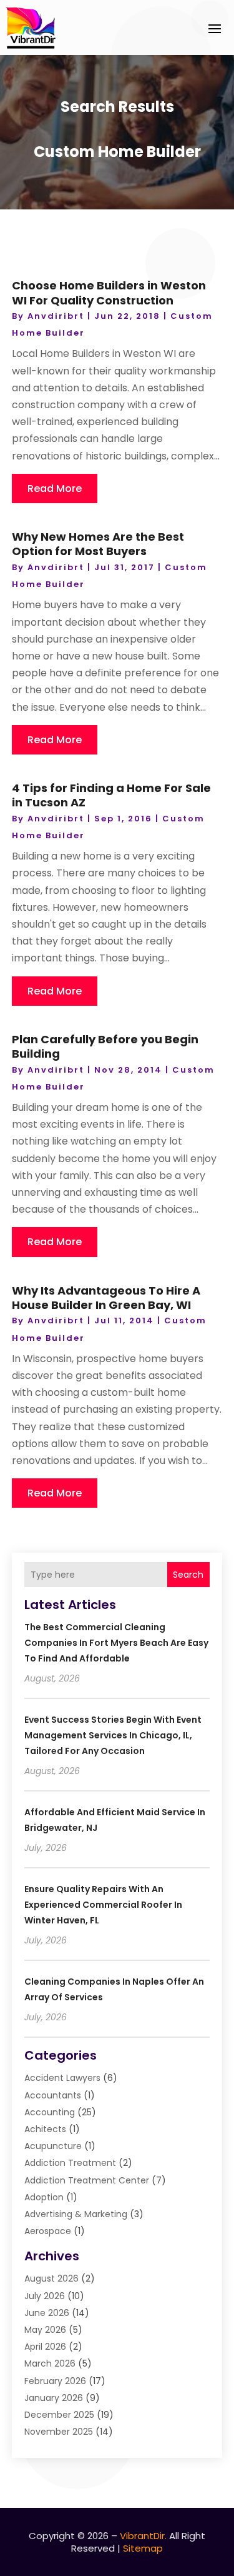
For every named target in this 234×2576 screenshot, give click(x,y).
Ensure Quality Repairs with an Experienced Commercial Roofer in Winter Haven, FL (103, 1905)
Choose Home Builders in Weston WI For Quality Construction (109, 293)
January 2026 (54, 2398)
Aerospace (48, 2231)
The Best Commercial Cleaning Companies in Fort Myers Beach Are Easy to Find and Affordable (116, 1643)
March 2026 (50, 2363)
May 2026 (45, 2330)
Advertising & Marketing (76, 2214)
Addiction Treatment (70, 2163)
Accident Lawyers (62, 2078)
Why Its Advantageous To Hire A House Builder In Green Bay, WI (106, 1298)
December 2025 (59, 2415)
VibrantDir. (143, 2536)
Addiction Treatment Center (87, 2180)
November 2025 (59, 2432)
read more (55, 489)
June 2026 (47, 2313)
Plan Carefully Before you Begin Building (105, 1046)
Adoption (44, 2197)
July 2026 (45, 2296)
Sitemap (143, 2548)
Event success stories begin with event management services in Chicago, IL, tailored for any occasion (113, 1735)
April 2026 (45, 2347)
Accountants (53, 2095)
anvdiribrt (56, 316)
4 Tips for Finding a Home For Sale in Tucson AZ (111, 795)
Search (188, 1575)
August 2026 (51, 2278)
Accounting (50, 2112)
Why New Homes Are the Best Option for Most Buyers (98, 544)
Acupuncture (53, 2146)
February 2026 (55, 2381)
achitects (45, 2129)
